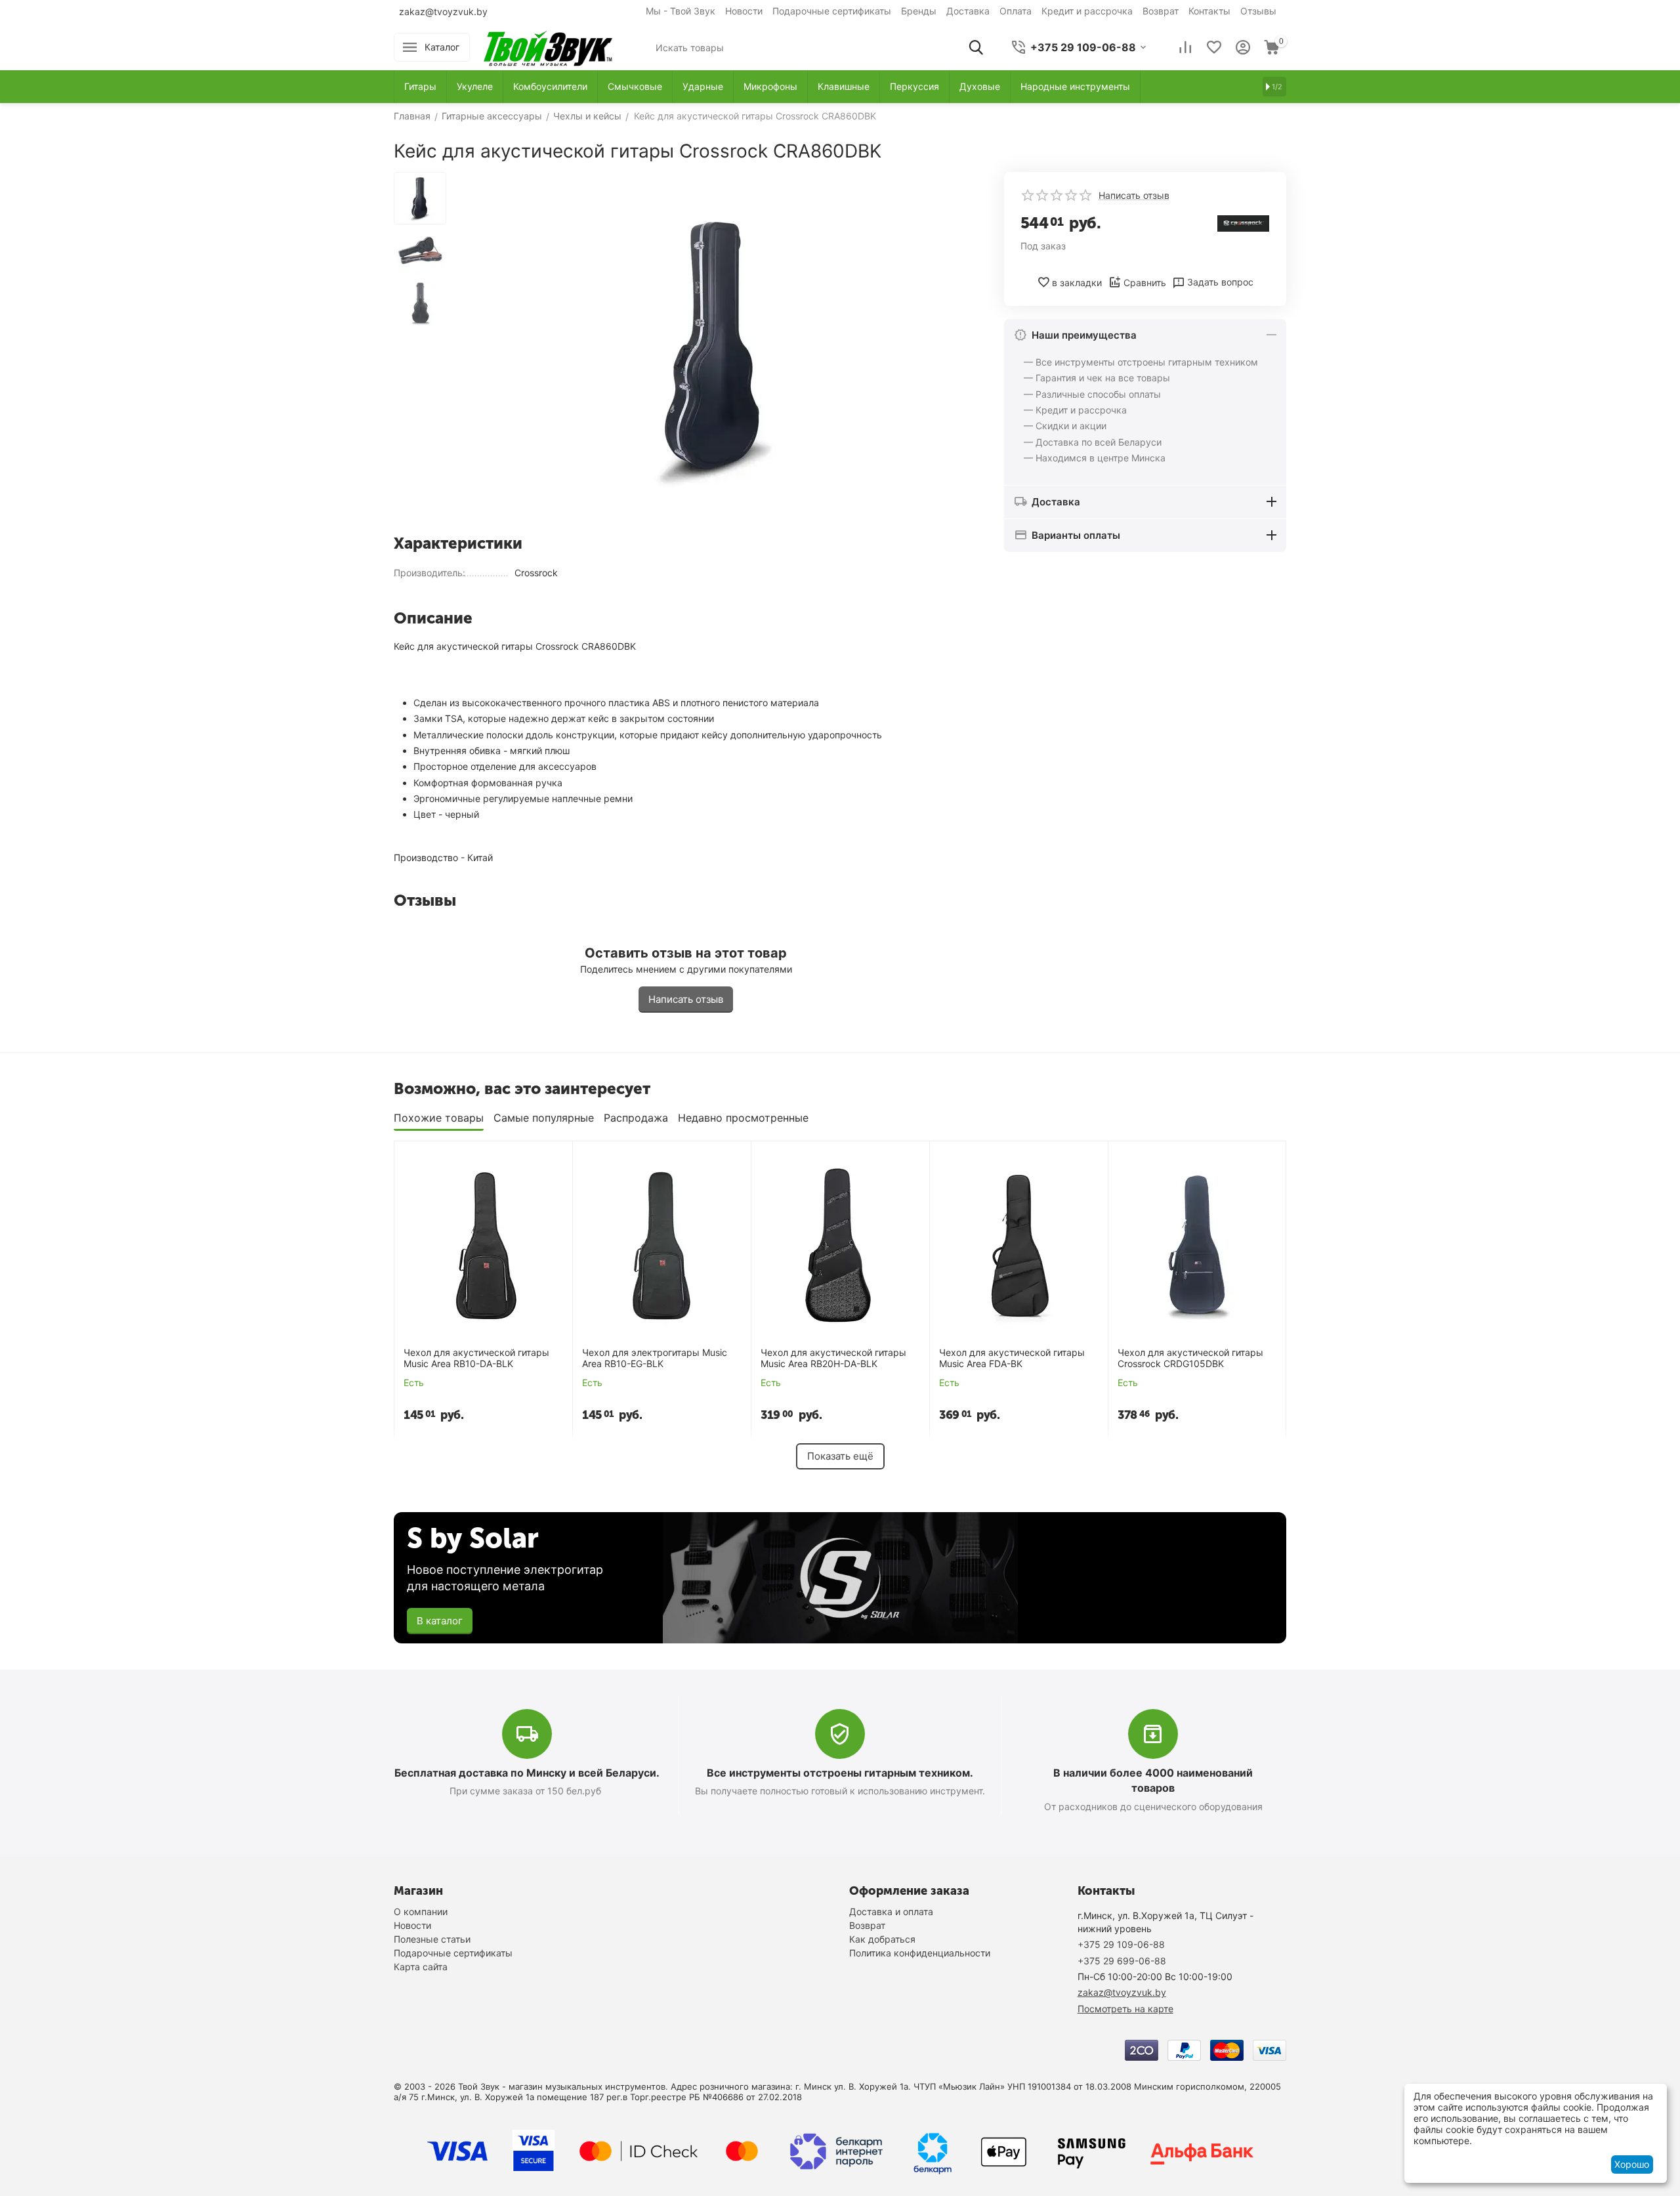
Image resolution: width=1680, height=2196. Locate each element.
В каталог (440, 1621)
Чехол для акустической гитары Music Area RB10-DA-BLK (476, 1358)
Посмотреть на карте (1125, 2009)
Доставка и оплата (891, 1911)
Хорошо (1632, 2164)
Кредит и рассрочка (1087, 11)
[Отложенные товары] (1214, 47)
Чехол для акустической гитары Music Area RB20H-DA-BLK (833, 1358)
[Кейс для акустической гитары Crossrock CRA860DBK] (715, 348)
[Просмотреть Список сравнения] (1185, 47)
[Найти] (976, 47)
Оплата (1016, 11)
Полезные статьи (432, 1939)
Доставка (968, 11)
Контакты (1209, 11)
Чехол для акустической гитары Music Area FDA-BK (1012, 1358)
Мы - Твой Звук (681, 11)
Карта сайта (421, 1967)
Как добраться (882, 1939)
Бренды (919, 11)
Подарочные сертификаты (832, 11)
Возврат (1161, 11)
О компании (421, 1911)
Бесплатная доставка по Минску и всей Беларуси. (527, 1773)
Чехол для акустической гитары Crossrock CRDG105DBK (1190, 1358)
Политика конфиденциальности (920, 1953)
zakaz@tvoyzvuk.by (443, 11)
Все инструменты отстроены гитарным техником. (840, 1773)
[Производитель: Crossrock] (1244, 222)
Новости (744, 11)
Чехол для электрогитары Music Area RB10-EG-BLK (655, 1358)
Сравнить (1145, 283)
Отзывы (1258, 11)
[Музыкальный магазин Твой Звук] (548, 46)
